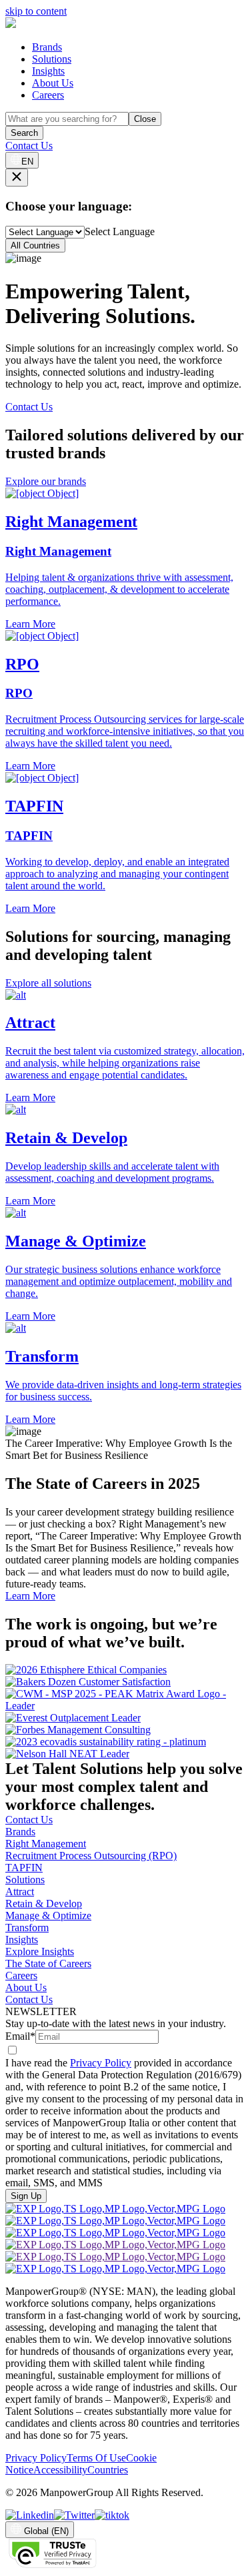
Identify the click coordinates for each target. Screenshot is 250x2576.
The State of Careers (48, 1963)
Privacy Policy (101, 2063)
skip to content (36, 11)
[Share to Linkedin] (30, 2515)
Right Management (46, 1844)
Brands (47, 47)
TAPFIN (24, 1868)
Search (24, 133)
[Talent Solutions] (11, 24)
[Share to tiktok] (112, 2515)
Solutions (52, 59)
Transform (27, 1928)
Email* (20, 2036)
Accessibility (60, 2470)
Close (145, 119)
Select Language (120, 231)
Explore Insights (40, 1951)
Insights (48, 71)
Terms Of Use (96, 2458)
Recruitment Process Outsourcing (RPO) (91, 1856)
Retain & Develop (44, 1904)
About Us (53, 83)
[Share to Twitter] (74, 2515)
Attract (20, 1892)
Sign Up (26, 2196)
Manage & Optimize (48, 1916)
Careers (48, 95)
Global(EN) (46, 2531)
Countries (108, 2470)
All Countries (35, 245)
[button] (125, 1047)
